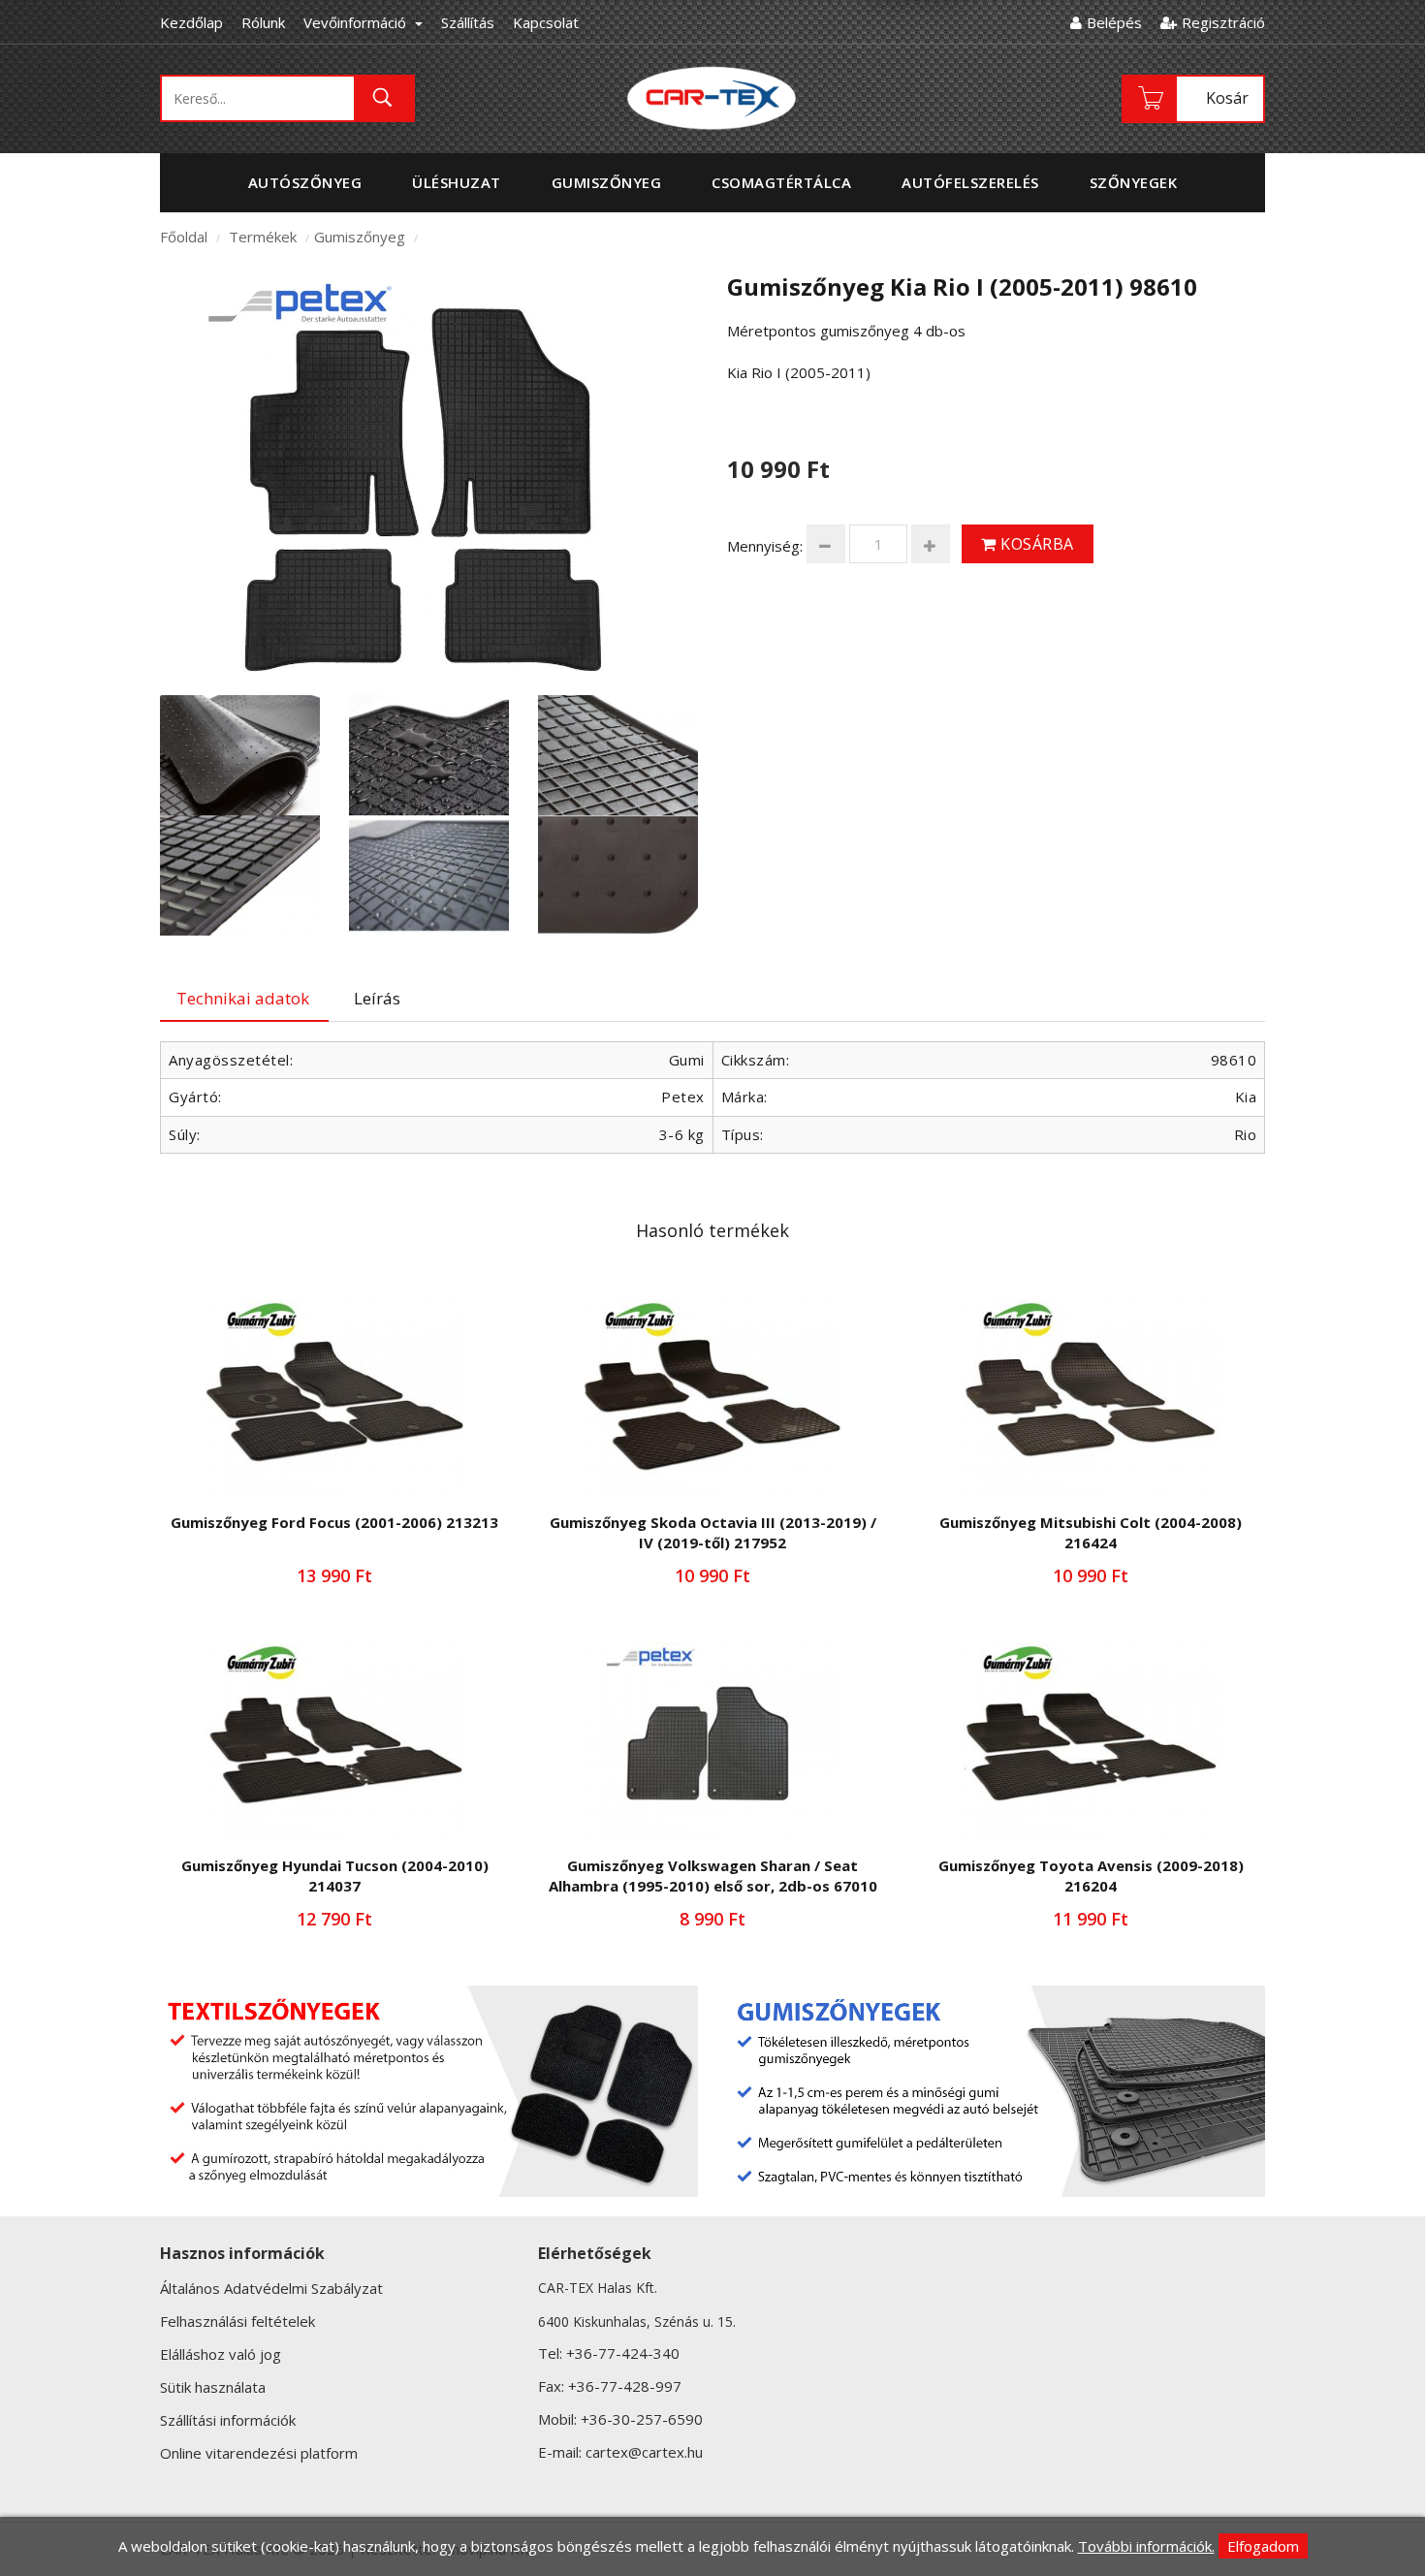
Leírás (377, 998)
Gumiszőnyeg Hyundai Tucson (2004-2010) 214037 (335, 1876)
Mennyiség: (765, 546)
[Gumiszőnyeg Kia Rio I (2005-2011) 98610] (429, 472)
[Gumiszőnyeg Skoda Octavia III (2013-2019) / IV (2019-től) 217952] (712, 1396)
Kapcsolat (546, 22)
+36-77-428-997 (625, 2386)
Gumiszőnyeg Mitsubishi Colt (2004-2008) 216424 (1091, 1532)
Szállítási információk (228, 2420)
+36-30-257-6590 (642, 2419)
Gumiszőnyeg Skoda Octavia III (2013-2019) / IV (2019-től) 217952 (713, 1532)
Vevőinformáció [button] (357, 22)
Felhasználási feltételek (237, 2321)
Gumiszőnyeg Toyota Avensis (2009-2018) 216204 (1091, 1876)
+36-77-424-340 (623, 2353)
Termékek (263, 237)
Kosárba (1035, 544)
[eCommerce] (712, 97)
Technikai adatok (243, 998)
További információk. (1146, 2546)
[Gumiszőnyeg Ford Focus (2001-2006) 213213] (334, 1396)
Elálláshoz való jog (221, 2354)
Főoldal (184, 237)
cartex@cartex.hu (644, 2452)
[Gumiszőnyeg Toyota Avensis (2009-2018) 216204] (1091, 1739)
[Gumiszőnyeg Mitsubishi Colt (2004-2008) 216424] (1091, 1396)
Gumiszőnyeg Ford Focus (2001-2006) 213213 (334, 1522)
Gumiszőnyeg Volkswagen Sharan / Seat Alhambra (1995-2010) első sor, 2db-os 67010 (713, 1876)
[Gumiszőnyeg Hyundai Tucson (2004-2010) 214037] (334, 1739)
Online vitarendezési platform (259, 2453)
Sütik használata (213, 2387)
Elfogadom (1263, 2546)
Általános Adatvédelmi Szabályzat (271, 2288)
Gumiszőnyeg (360, 237)
